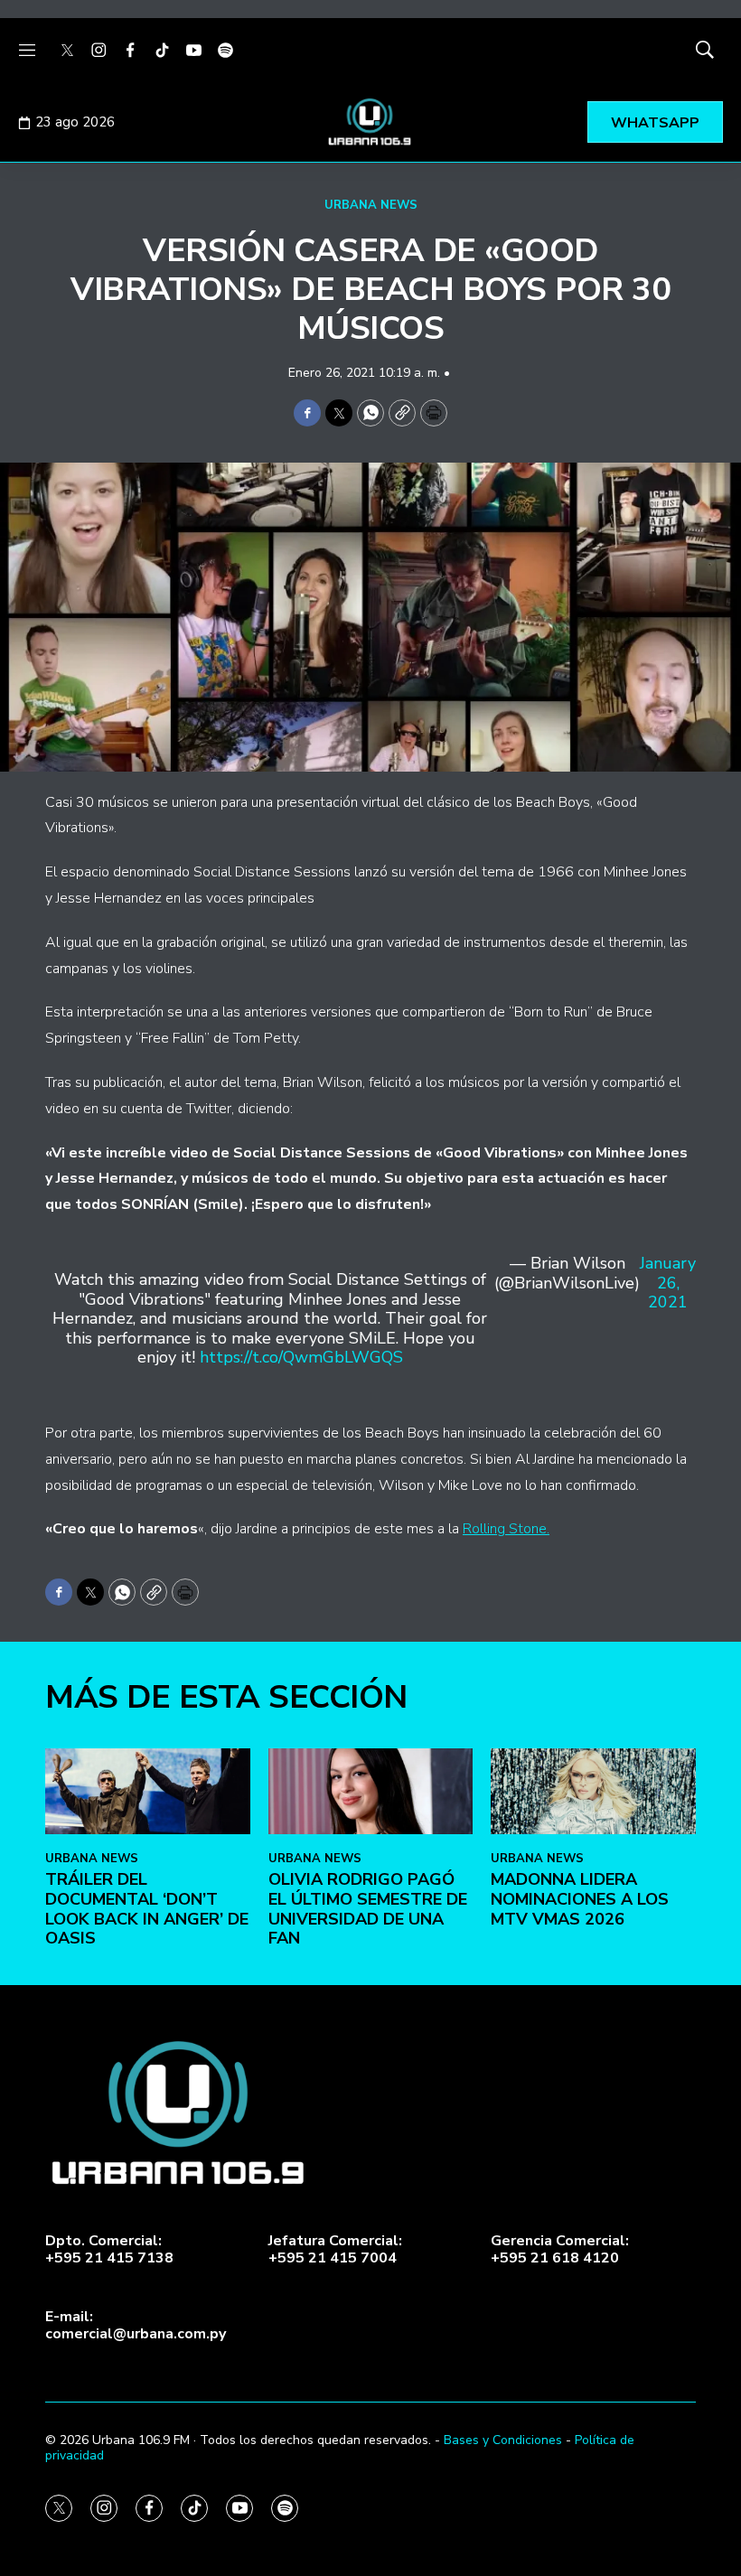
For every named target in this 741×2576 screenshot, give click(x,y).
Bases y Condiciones (503, 2440)
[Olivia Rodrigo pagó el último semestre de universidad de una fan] (371, 1791)
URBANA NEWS (371, 205)
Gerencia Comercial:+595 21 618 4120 (560, 2250)
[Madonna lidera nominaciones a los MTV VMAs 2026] (593, 1791)
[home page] (370, 122)
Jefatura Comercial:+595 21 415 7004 (335, 2250)
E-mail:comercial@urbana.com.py (136, 2326)
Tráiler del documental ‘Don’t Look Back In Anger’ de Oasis (147, 1909)
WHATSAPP (655, 123)
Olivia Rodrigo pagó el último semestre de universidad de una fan (368, 1909)
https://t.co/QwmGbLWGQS (301, 1357)
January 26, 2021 (668, 1283)
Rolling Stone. (506, 1529)
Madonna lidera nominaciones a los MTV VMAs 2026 (580, 1899)
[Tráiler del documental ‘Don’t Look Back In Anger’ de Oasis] (148, 1791)
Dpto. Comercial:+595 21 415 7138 (109, 2250)
